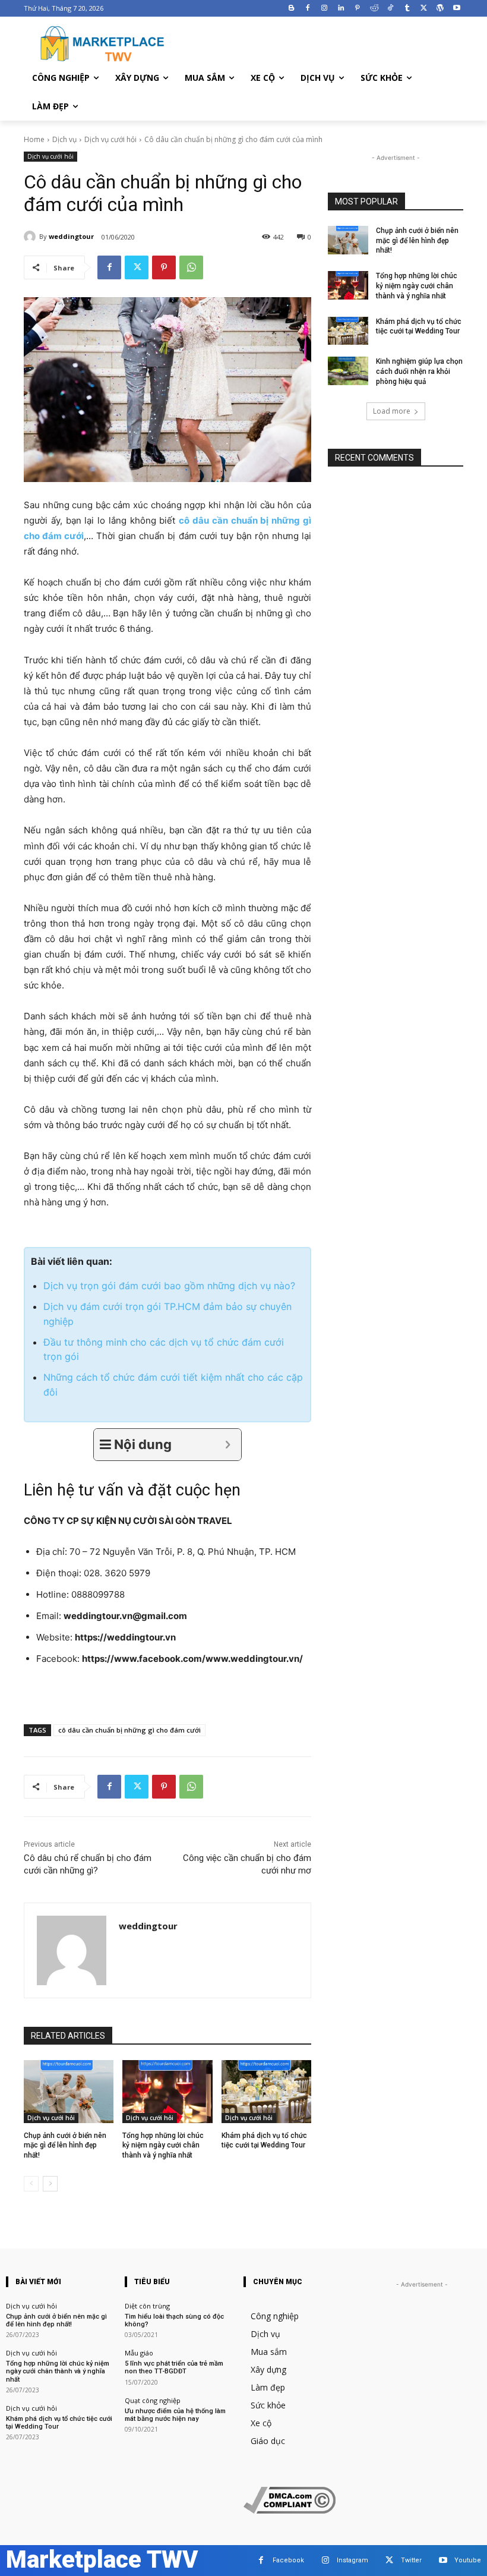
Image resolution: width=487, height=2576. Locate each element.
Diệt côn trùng (147, 2306)
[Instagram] (325, 9)
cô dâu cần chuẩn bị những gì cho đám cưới (129, 1730)
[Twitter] (424, 9)
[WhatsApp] (191, 267)
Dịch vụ (64, 139)
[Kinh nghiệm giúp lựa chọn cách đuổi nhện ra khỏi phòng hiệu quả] (348, 371)
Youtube (468, 2560)
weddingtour (71, 236)
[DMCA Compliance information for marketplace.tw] (290, 2510)
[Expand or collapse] (228, 1445)
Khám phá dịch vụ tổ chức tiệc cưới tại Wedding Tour (59, 2423)
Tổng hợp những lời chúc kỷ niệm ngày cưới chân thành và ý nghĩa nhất (163, 2146)
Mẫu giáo (139, 2353)
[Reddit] (374, 9)
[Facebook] (308, 9)
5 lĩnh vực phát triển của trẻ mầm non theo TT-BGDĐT (174, 2367)
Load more (392, 411)
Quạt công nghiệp (153, 2400)
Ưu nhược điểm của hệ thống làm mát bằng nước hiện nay (175, 2415)
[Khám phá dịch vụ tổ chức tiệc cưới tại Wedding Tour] (266, 2092)
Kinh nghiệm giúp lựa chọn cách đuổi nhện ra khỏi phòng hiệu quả (419, 371)
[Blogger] (291, 9)
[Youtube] (456, 9)
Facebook (288, 2560)
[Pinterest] (357, 9)
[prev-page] (31, 2184)
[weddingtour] (31, 237)
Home (34, 139)
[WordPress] (440, 9)
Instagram (352, 2560)
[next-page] (50, 2184)
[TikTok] (390, 9)
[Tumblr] (407, 9)
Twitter (411, 2560)
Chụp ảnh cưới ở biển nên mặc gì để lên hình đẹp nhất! (65, 2146)
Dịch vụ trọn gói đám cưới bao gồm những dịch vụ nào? (169, 1286)
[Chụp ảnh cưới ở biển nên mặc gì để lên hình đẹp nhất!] (69, 2092)
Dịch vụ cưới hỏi (110, 139)
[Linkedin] (341, 9)
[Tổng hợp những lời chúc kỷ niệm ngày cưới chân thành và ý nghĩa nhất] (167, 2092)
